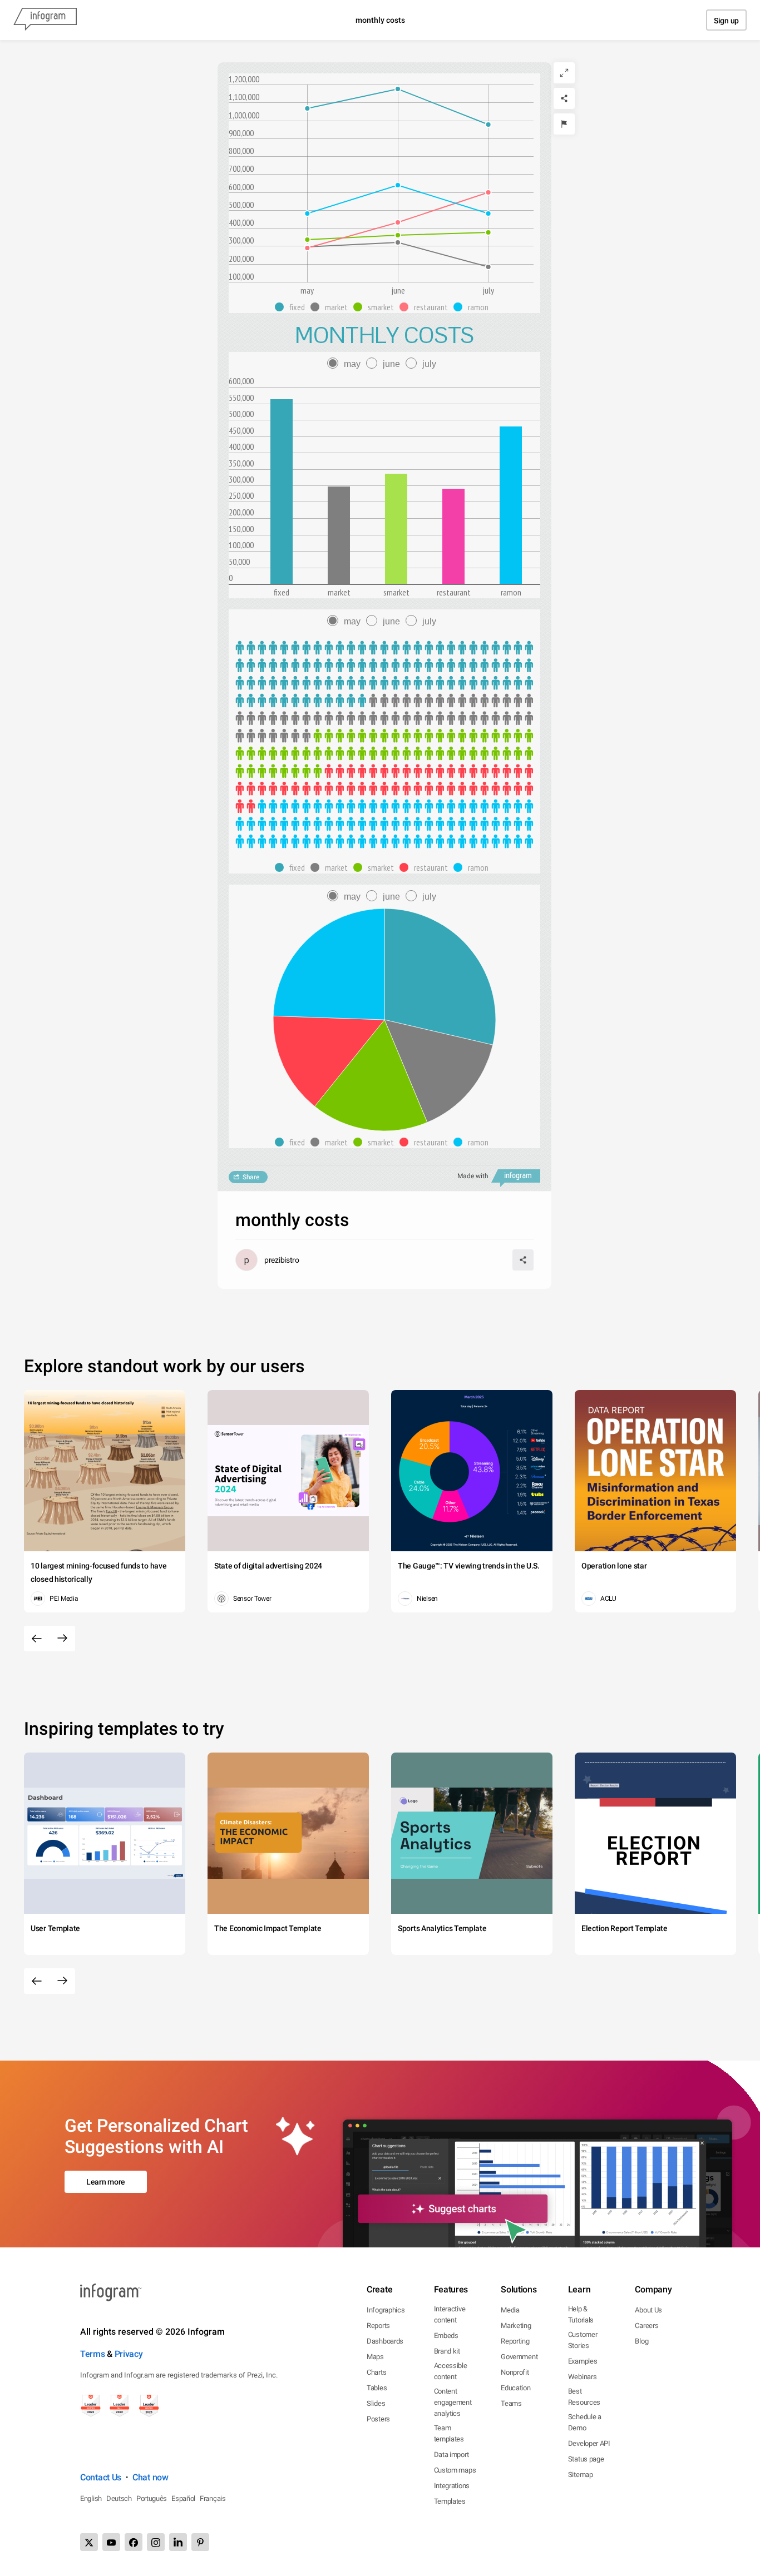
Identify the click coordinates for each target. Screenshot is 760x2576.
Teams (511, 2403)
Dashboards (385, 2341)
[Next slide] (62, 1639)
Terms (93, 2354)
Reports (378, 2326)
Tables (377, 2388)
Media (510, 2310)
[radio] (347, 364)
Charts (376, 2372)
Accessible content (451, 2371)
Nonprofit (515, 2372)
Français (213, 2498)
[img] (282, 492)
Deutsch (119, 2498)
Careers (647, 2326)
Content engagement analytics (453, 2402)
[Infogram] (45, 20)
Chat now (150, 2477)
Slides (376, 2403)
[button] (293, 307)
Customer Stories (583, 2340)
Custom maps (455, 2470)
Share (251, 1177)
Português (152, 2498)
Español (183, 2498)
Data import (451, 2455)
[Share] (564, 98)
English (91, 2498)
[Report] (564, 124)
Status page (586, 2459)
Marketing (516, 2326)
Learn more (106, 2182)
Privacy (129, 2354)
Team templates (449, 2433)
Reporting (515, 2341)
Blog (641, 2341)
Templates (450, 2501)
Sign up (726, 21)
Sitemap (581, 2475)
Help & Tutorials (581, 2314)
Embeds (446, 2336)
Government (519, 2357)
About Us (648, 2310)
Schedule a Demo (585, 2422)
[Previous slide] (37, 1639)
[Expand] (564, 73)
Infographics (386, 2310)
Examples (583, 2361)
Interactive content (450, 2314)
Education (515, 2388)
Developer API (589, 2443)
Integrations (452, 2486)
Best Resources (584, 2397)
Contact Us (101, 2477)
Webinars (583, 2377)
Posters (378, 2419)
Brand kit (447, 2351)
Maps (375, 2357)
